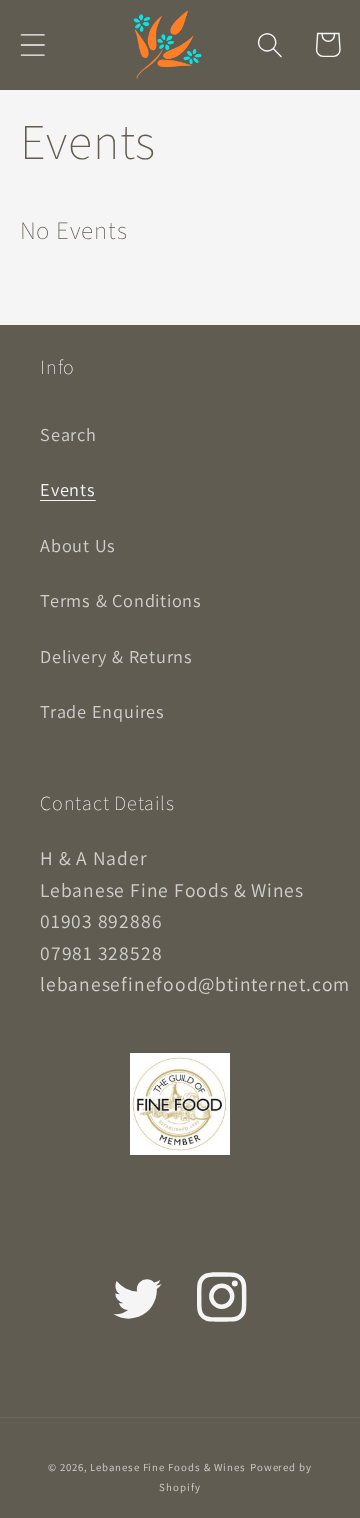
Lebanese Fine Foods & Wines (168, 1467)
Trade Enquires (102, 711)
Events (68, 489)
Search (68, 434)
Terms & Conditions (121, 600)
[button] (32, 44)
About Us (78, 545)
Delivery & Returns (116, 656)
